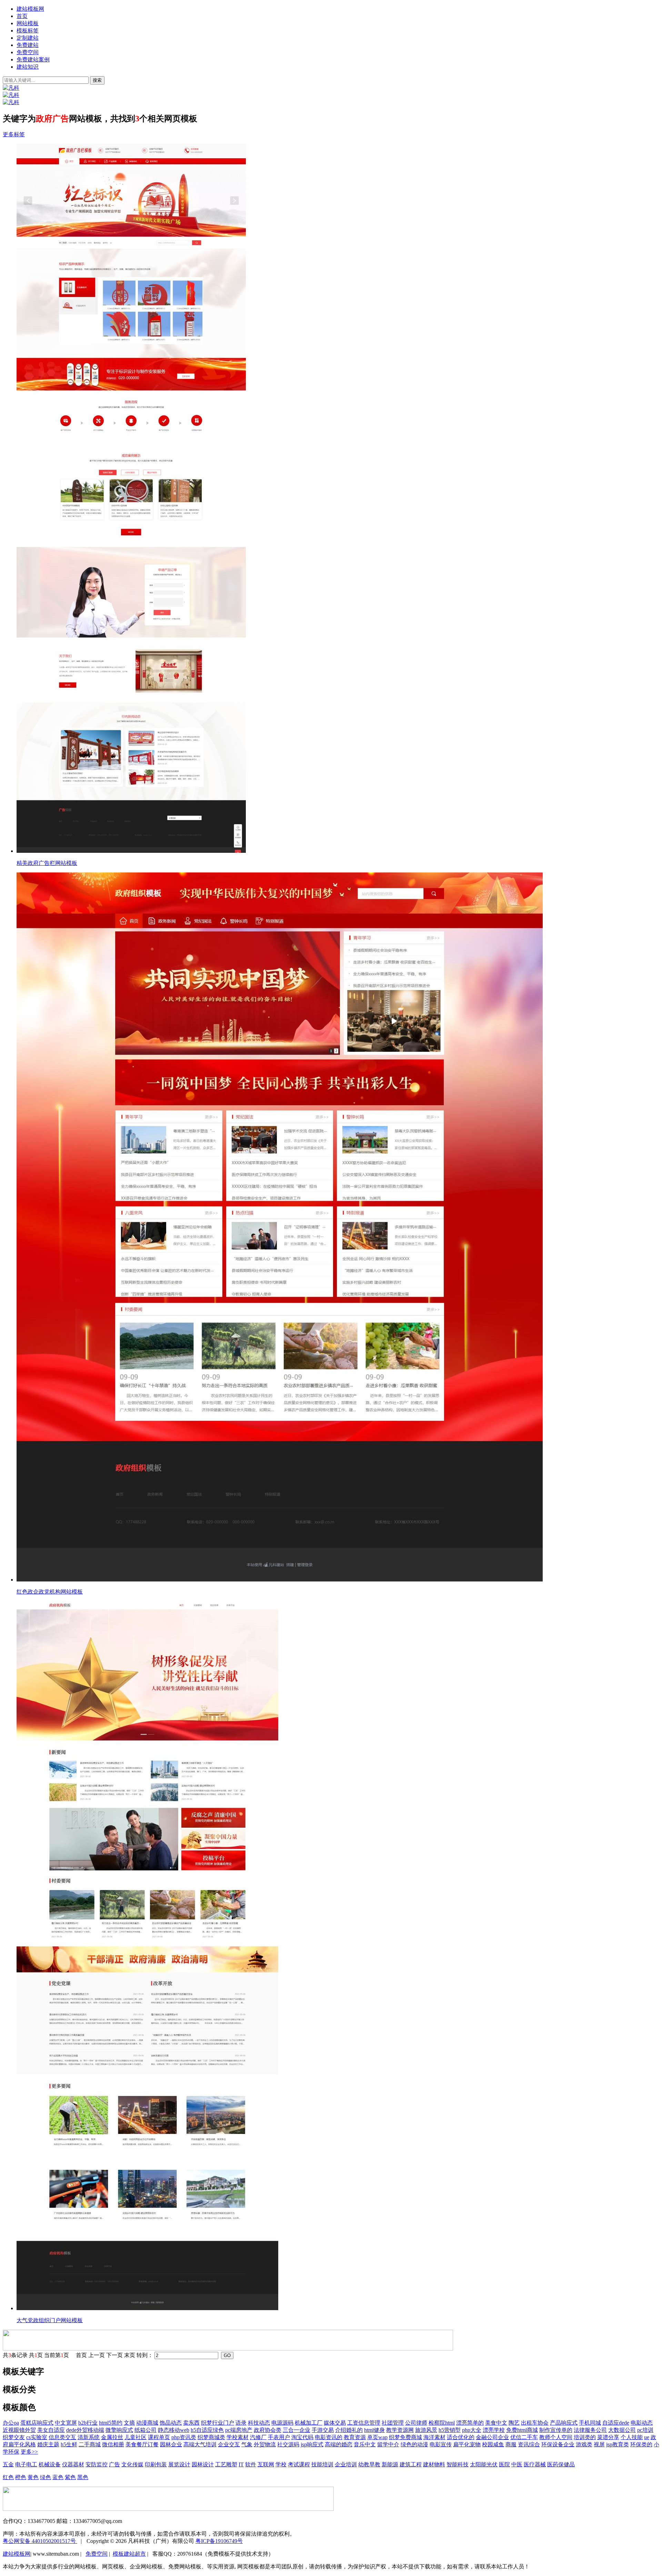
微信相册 (113, 2444)
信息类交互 (62, 2437)
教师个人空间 (556, 2437)
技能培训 (322, 2464)
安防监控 (97, 2464)
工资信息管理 (364, 2423)
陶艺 (514, 2423)
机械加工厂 (309, 2423)
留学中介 (388, 2444)
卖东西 (191, 2423)
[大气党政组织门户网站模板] (338, 1956)
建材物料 (434, 2464)
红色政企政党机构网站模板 (50, 1592)
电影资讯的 (329, 2437)
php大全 (472, 2430)
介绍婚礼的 (349, 2430)
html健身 (374, 2430)
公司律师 (416, 2423)
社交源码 (288, 2444)
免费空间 (28, 52)
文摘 (129, 2423)
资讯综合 (529, 2444)
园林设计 (203, 2464)
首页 (22, 16)
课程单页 (159, 2437)
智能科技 (458, 2464)
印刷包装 (156, 2464)
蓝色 (58, 2477)
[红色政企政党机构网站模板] (338, 1228)
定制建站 (28, 38)
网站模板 (28, 23)
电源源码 (282, 2423)
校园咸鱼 (493, 2444)
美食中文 (496, 2423)
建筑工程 (411, 2464)
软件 (251, 2464)
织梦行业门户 (218, 2423)
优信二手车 (524, 2437)
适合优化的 (461, 2437)
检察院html (442, 2423)
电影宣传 (441, 2444)
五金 (8, 2464)
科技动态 (259, 2423)
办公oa (11, 2423)
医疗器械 (535, 2464)
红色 (8, 2477)
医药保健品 (561, 2464)
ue (647, 2437)
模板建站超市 (129, 2554)
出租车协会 (535, 2423)
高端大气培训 (200, 2444)
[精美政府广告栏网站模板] (338, 499)
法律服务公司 (590, 2430)
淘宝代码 (302, 2437)
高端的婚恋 (339, 2444)
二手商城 (90, 2444)
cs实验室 (37, 2437)
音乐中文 (365, 2444)
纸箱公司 (146, 2430)
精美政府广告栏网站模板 (47, 863)
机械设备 (50, 2464)
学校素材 (238, 2437)
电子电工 (26, 2464)
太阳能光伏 (484, 2464)
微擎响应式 (119, 2430)
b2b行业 (88, 2423)
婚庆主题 (48, 2444)
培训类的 (585, 2437)
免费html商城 (522, 2430)
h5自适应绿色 (207, 2430)
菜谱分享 (608, 2437)
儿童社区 (136, 2437)
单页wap (377, 2437)
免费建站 (28, 45)
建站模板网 (30, 9)
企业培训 (346, 2464)
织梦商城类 (211, 2437)
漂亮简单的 (470, 2423)
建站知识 (28, 67)
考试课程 (299, 2464)
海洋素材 (434, 2437)
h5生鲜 (69, 2444)
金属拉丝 (112, 2437)
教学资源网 (400, 2430)
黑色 (83, 2477)
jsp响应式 (312, 2444)
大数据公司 (622, 2430)
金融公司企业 (492, 2437)
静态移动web (174, 2430)
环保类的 (641, 2444)
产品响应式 (564, 2423)
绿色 (46, 2477)
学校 (281, 2464)
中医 (517, 2464)
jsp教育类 (618, 2444)
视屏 (599, 2444)
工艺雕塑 (226, 2464)
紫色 (70, 2477)
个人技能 (632, 2437)
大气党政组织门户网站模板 (50, 2320)
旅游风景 (426, 2430)
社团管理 (393, 2423)
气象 (247, 2444)
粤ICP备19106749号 (219, 2541)
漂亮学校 (494, 2430)
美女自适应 (51, 2430)
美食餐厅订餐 (142, 2444)
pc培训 (645, 2430)
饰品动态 (171, 2423)
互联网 (266, 2464)
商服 (511, 2444)
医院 (504, 2464)
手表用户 (279, 2437)
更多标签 (14, 134)
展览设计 (179, 2464)
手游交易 (323, 2430)
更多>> (29, 2452)
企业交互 (229, 2444)
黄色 (33, 2477)
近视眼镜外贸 (19, 2430)
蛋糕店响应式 (37, 2423)
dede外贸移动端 (85, 2430)
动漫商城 (147, 2423)
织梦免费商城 (405, 2437)
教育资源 (355, 2437)
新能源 (390, 2464)
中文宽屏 (66, 2423)
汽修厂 (258, 2437)
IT (241, 2464)
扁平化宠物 (467, 2444)
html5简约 (111, 2423)
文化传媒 (132, 2464)
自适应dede (616, 2423)
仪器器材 (73, 2464)
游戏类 (584, 2444)
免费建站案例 (33, 59)
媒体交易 (335, 2423)
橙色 (21, 2477)
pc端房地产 (239, 2430)
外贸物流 (265, 2444)
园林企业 (171, 2444)
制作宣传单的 (556, 2430)
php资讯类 (184, 2437)
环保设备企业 (558, 2444)
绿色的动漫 (414, 2444)
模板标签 (28, 31)
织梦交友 (14, 2437)
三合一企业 (297, 2430)
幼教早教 (369, 2464)
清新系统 (89, 2437)
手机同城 (590, 2423)
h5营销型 (450, 2430)
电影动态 (642, 2423)
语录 (241, 2423)
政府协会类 (268, 2430)
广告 (114, 2464)
